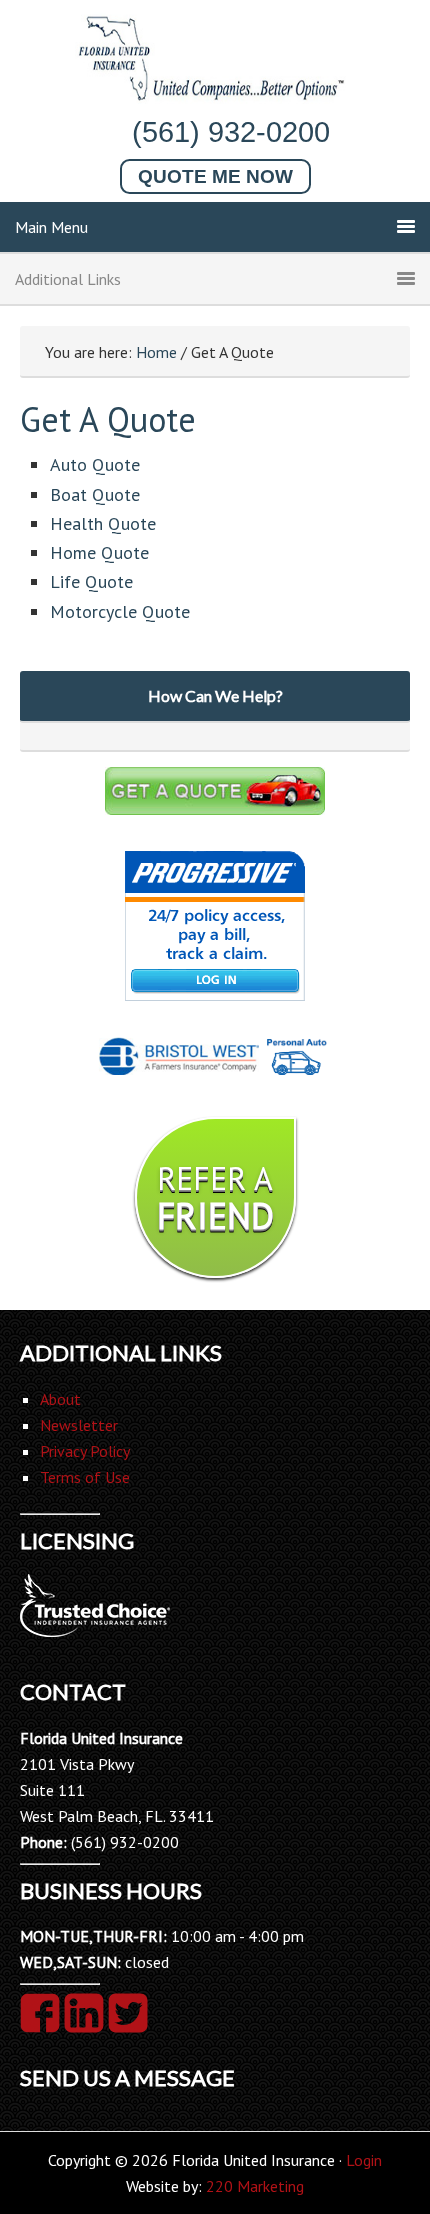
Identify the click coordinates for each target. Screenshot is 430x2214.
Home (156, 352)
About (60, 1399)
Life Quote (91, 581)
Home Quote (99, 552)
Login (364, 2160)
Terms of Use (85, 1477)
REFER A (215, 1198)
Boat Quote (95, 494)
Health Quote (103, 523)
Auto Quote (95, 464)
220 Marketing (255, 2186)
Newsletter (79, 1425)
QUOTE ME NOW (215, 176)
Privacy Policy (85, 1451)
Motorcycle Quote (120, 611)
